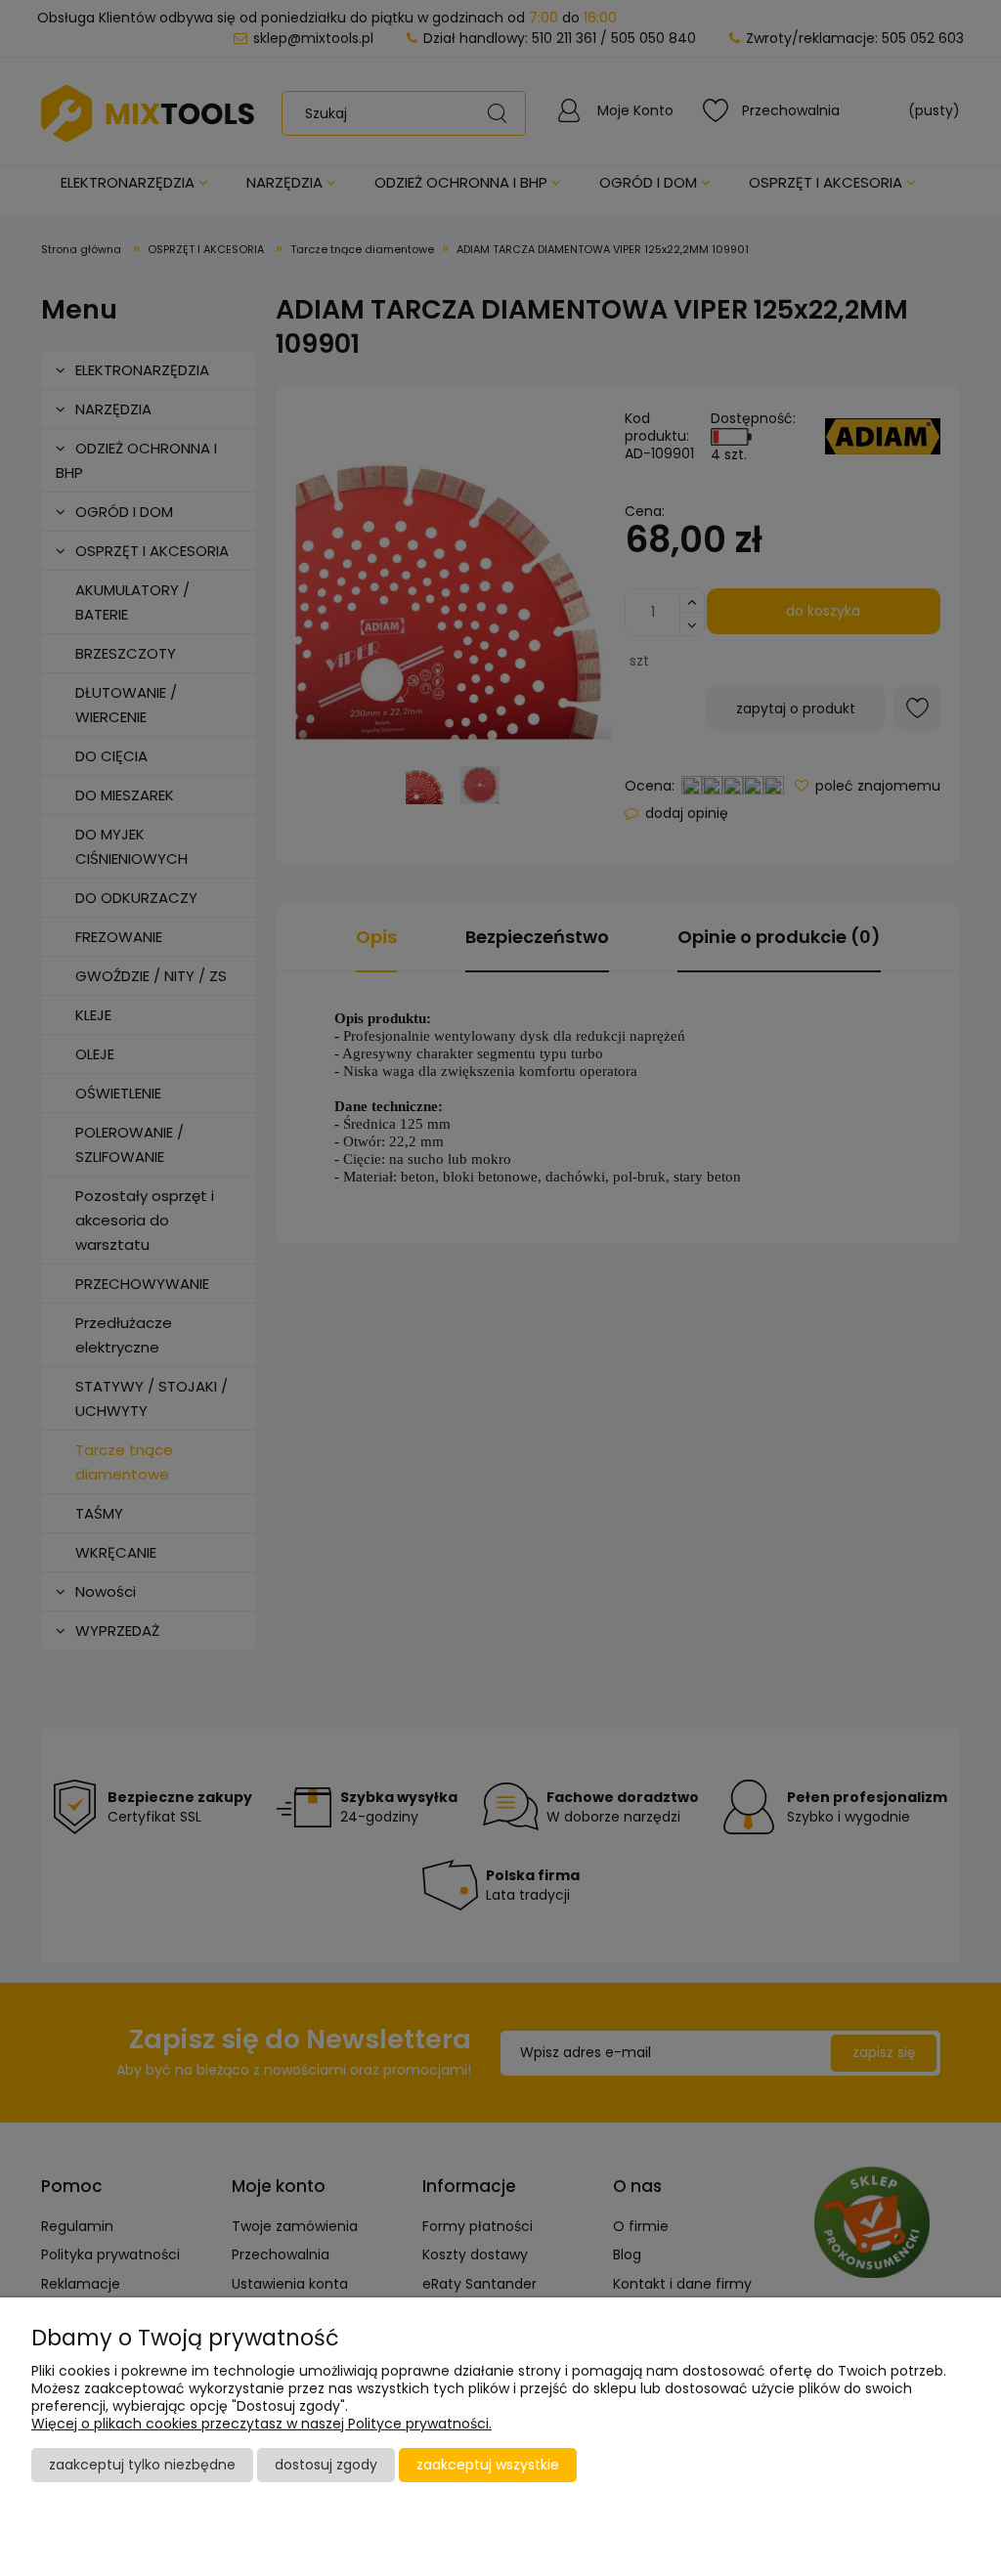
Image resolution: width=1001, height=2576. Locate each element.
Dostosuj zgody (326, 2465)
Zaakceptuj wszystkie (488, 2465)
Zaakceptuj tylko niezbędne (142, 2465)
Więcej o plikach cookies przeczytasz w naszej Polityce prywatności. (261, 2424)
